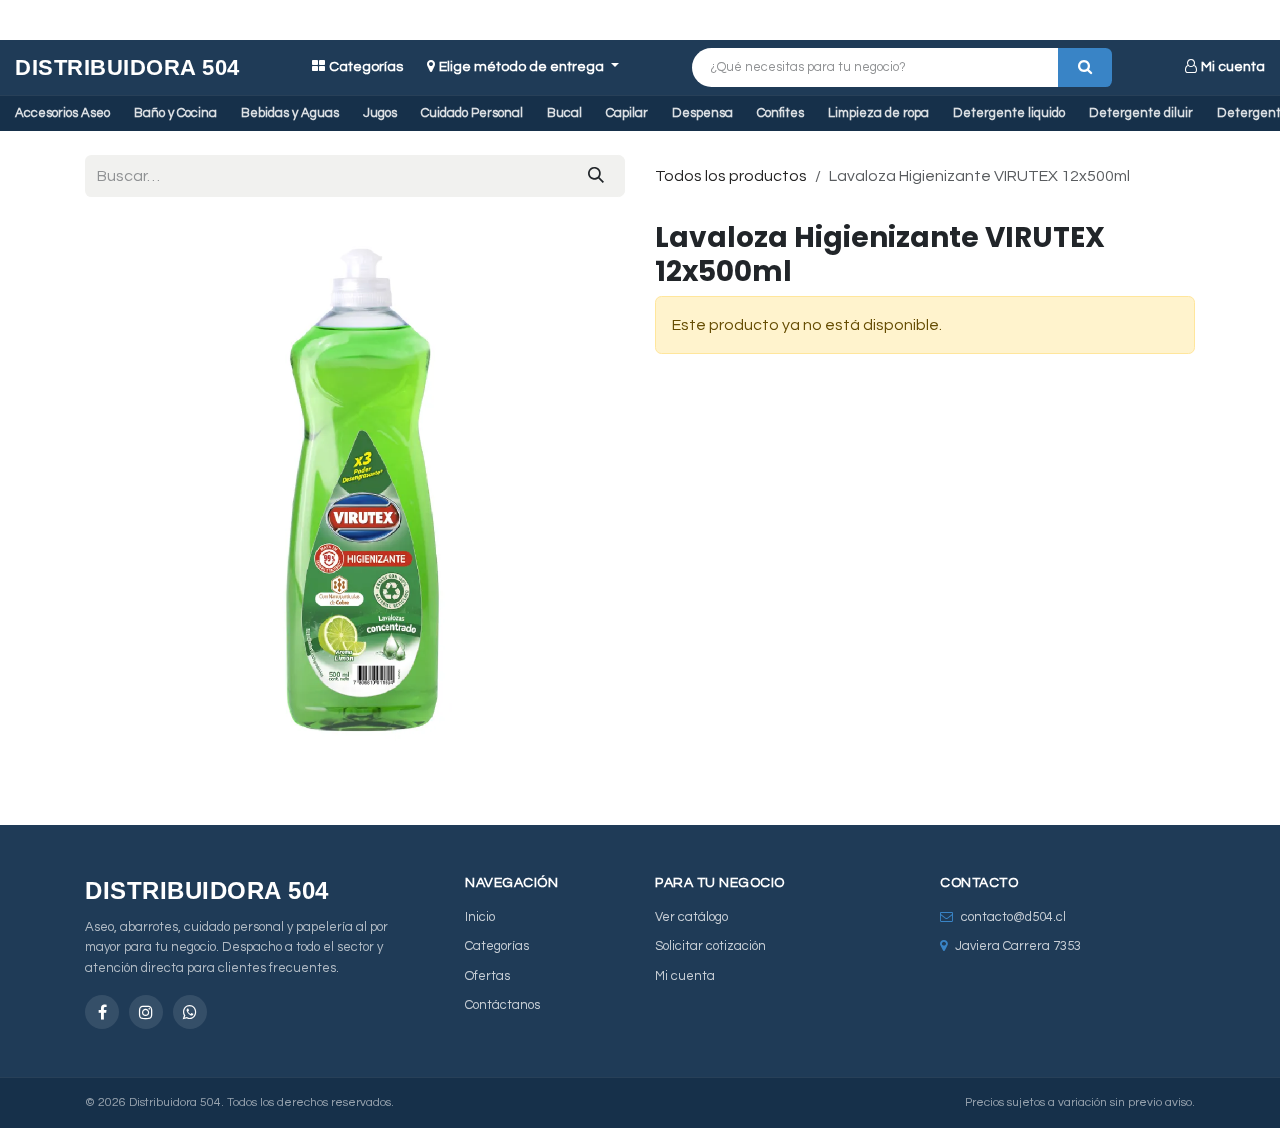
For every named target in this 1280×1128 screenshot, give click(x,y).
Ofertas (487, 976)
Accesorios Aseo (62, 113)
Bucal (564, 113)
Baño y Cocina (175, 113)
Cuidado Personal (472, 113)
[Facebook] (102, 1012)
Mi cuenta (1233, 67)
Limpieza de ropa (878, 113)
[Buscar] (1085, 67)
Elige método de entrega (523, 67)
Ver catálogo (691, 917)
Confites (780, 113)
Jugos (380, 113)
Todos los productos (731, 176)
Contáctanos (502, 1005)
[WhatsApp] (190, 1012)
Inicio (480, 917)
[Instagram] (146, 1012)
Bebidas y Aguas (290, 113)
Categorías (366, 67)
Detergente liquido (1009, 113)
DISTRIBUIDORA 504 (127, 67)
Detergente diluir (1141, 113)
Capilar (627, 113)
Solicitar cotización (710, 946)
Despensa (702, 113)
